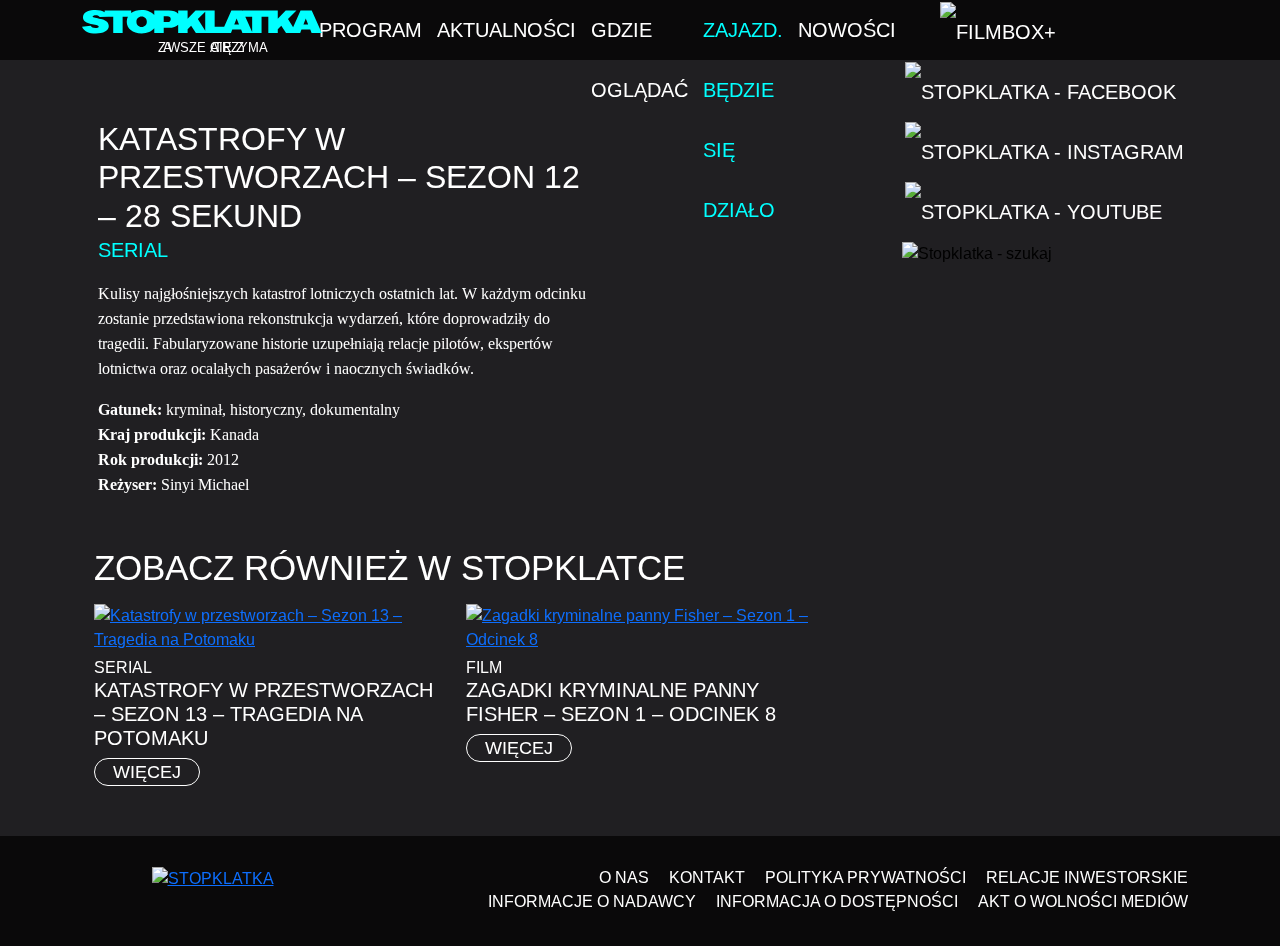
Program (370, 30)
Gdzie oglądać (639, 39)
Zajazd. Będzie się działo (743, 39)
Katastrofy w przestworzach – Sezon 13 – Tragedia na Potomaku (263, 714)
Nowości (847, 30)
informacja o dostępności (837, 901)
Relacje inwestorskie (1087, 877)
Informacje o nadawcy (592, 901)
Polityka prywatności (865, 877)
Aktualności (506, 30)
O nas (624, 877)
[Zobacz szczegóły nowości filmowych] (1161, 779)
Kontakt (707, 877)
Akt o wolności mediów (1083, 901)
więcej (147, 772)
